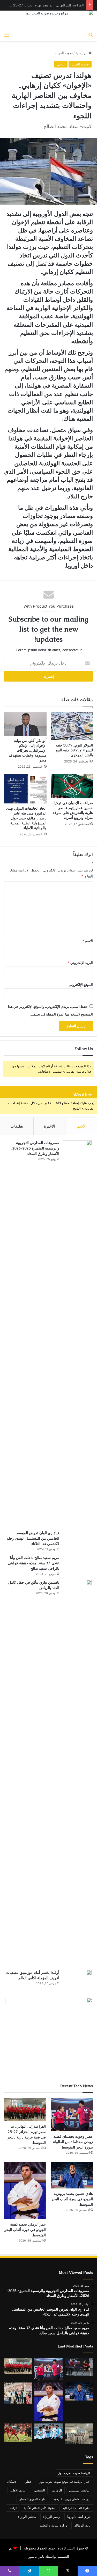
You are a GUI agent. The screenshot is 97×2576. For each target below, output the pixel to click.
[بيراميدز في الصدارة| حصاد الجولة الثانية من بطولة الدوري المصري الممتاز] (49, 2431)
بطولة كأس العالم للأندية (39, 2508)
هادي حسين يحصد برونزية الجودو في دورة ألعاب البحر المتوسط (72, 2199)
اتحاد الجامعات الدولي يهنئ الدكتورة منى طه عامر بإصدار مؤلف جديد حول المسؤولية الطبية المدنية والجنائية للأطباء (26, 818)
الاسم (88, 941)
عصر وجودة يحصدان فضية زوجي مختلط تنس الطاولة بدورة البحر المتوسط (73, 2142)
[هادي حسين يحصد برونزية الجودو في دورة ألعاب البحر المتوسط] (72, 2175)
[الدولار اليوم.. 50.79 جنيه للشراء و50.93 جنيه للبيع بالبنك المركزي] (72, 726)
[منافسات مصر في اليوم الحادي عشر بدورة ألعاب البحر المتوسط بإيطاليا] (79, 2367)
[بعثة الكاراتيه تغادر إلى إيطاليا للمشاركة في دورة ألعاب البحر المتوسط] (79, 2434)
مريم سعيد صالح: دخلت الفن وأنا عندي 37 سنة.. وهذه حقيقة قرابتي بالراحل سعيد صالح (34, 1563)
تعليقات (17, 1126)
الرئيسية (82, 53)
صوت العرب (64, 53)
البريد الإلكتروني (80, 963)
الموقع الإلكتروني (81, 985)
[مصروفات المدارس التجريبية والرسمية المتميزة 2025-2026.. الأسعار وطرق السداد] (77, 1333)
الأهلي (28, 2482)
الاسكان (12, 2482)
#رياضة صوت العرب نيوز (74, 2473)
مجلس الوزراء (27, 2517)
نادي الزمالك (82, 2525)
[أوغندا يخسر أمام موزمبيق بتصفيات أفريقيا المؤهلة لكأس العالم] (77, 1979)
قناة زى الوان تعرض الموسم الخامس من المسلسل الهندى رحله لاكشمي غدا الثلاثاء (33, 1538)
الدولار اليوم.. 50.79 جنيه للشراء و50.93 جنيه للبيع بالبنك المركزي (74, 750)
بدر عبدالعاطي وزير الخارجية (72, 2499)
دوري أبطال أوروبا (79, 2517)
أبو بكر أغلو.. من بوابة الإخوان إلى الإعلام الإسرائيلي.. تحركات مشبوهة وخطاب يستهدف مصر (28, 750)
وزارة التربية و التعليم (53, 2525)
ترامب (13, 2508)
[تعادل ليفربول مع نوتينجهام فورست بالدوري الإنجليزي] (18, 2433)
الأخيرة (50, 1126)
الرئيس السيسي (80, 2490)
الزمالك (57, 2490)
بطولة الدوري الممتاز (33, 2499)
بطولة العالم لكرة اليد (76, 2508)
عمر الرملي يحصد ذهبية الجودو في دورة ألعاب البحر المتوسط (25, 2230)
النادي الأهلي (18, 2490)
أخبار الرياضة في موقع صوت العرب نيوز (65, 2482)
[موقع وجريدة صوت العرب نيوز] (48, 20)
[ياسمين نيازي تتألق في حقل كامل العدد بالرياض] (77, 1773)
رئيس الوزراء (52, 2517)
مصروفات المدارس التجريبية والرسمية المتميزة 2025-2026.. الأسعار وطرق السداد (35, 1148)
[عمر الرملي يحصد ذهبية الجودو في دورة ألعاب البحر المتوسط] (25, 2191)
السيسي (39, 2490)
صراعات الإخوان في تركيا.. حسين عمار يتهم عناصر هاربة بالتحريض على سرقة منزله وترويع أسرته (73, 810)
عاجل (61, 64)
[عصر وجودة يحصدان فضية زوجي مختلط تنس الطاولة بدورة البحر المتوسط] (72, 2115)
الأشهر (81, 1126)
